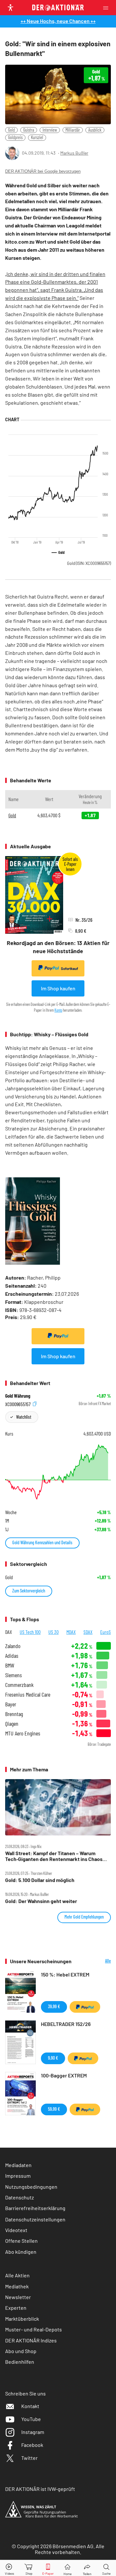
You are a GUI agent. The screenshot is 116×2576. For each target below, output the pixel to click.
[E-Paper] (48, 2568)
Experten (16, 2308)
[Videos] (10, 2568)
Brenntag (14, 1714)
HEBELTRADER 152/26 (66, 2024)
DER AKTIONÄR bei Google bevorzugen (43, 171)
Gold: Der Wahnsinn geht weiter (41, 1901)
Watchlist (24, 1417)
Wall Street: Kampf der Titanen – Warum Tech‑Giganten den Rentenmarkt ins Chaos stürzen (54, 1856)
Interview (50, 130)
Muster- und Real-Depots (34, 2329)
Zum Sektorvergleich (29, 1591)
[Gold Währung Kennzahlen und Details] (58, 1472)
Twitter (29, 2458)
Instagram (33, 2432)
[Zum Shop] (29, 2568)
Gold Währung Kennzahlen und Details (42, 1542)
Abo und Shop (21, 2351)
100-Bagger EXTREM (64, 2075)
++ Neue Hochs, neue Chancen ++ (58, 21)
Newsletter (18, 2297)
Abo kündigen (21, 2252)
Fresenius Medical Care (28, 1695)
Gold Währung (18, 1396)
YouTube (31, 2419)
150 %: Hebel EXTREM (65, 1974)
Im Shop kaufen (58, 988)
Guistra (29, 130)
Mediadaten (18, 2165)
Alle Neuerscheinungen (96, 1961)
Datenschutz (19, 2197)
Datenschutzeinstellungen (35, 2219)
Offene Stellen (21, 2241)
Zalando (13, 1646)
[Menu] (108, 8)
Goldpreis (15, 137)
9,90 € (53, 2058)
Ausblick (95, 130)
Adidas (12, 1656)
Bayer (11, 1704)
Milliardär (73, 130)
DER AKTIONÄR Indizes (31, 2340)
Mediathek (17, 2286)
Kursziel (37, 137)
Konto (58, 1010)
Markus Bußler (74, 153)
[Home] (68, 2568)
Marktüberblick (22, 2319)
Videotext (16, 2230)
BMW (10, 1665)
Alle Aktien (17, 2275)
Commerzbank (19, 1685)
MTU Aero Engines (23, 1733)
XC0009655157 (18, 1404)
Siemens (14, 1675)
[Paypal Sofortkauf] (58, 1336)
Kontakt (30, 2406)
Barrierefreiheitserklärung (35, 2208)
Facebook (32, 2445)
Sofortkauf (69, 969)
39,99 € (54, 2006)
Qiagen (12, 1724)
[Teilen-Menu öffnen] (87, 2568)
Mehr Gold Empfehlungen (84, 1917)
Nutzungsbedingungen (31, 2187)
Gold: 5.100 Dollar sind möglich (40, 1880)
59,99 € (54, 2109)
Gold (11, 130)
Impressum (18, 2176)
